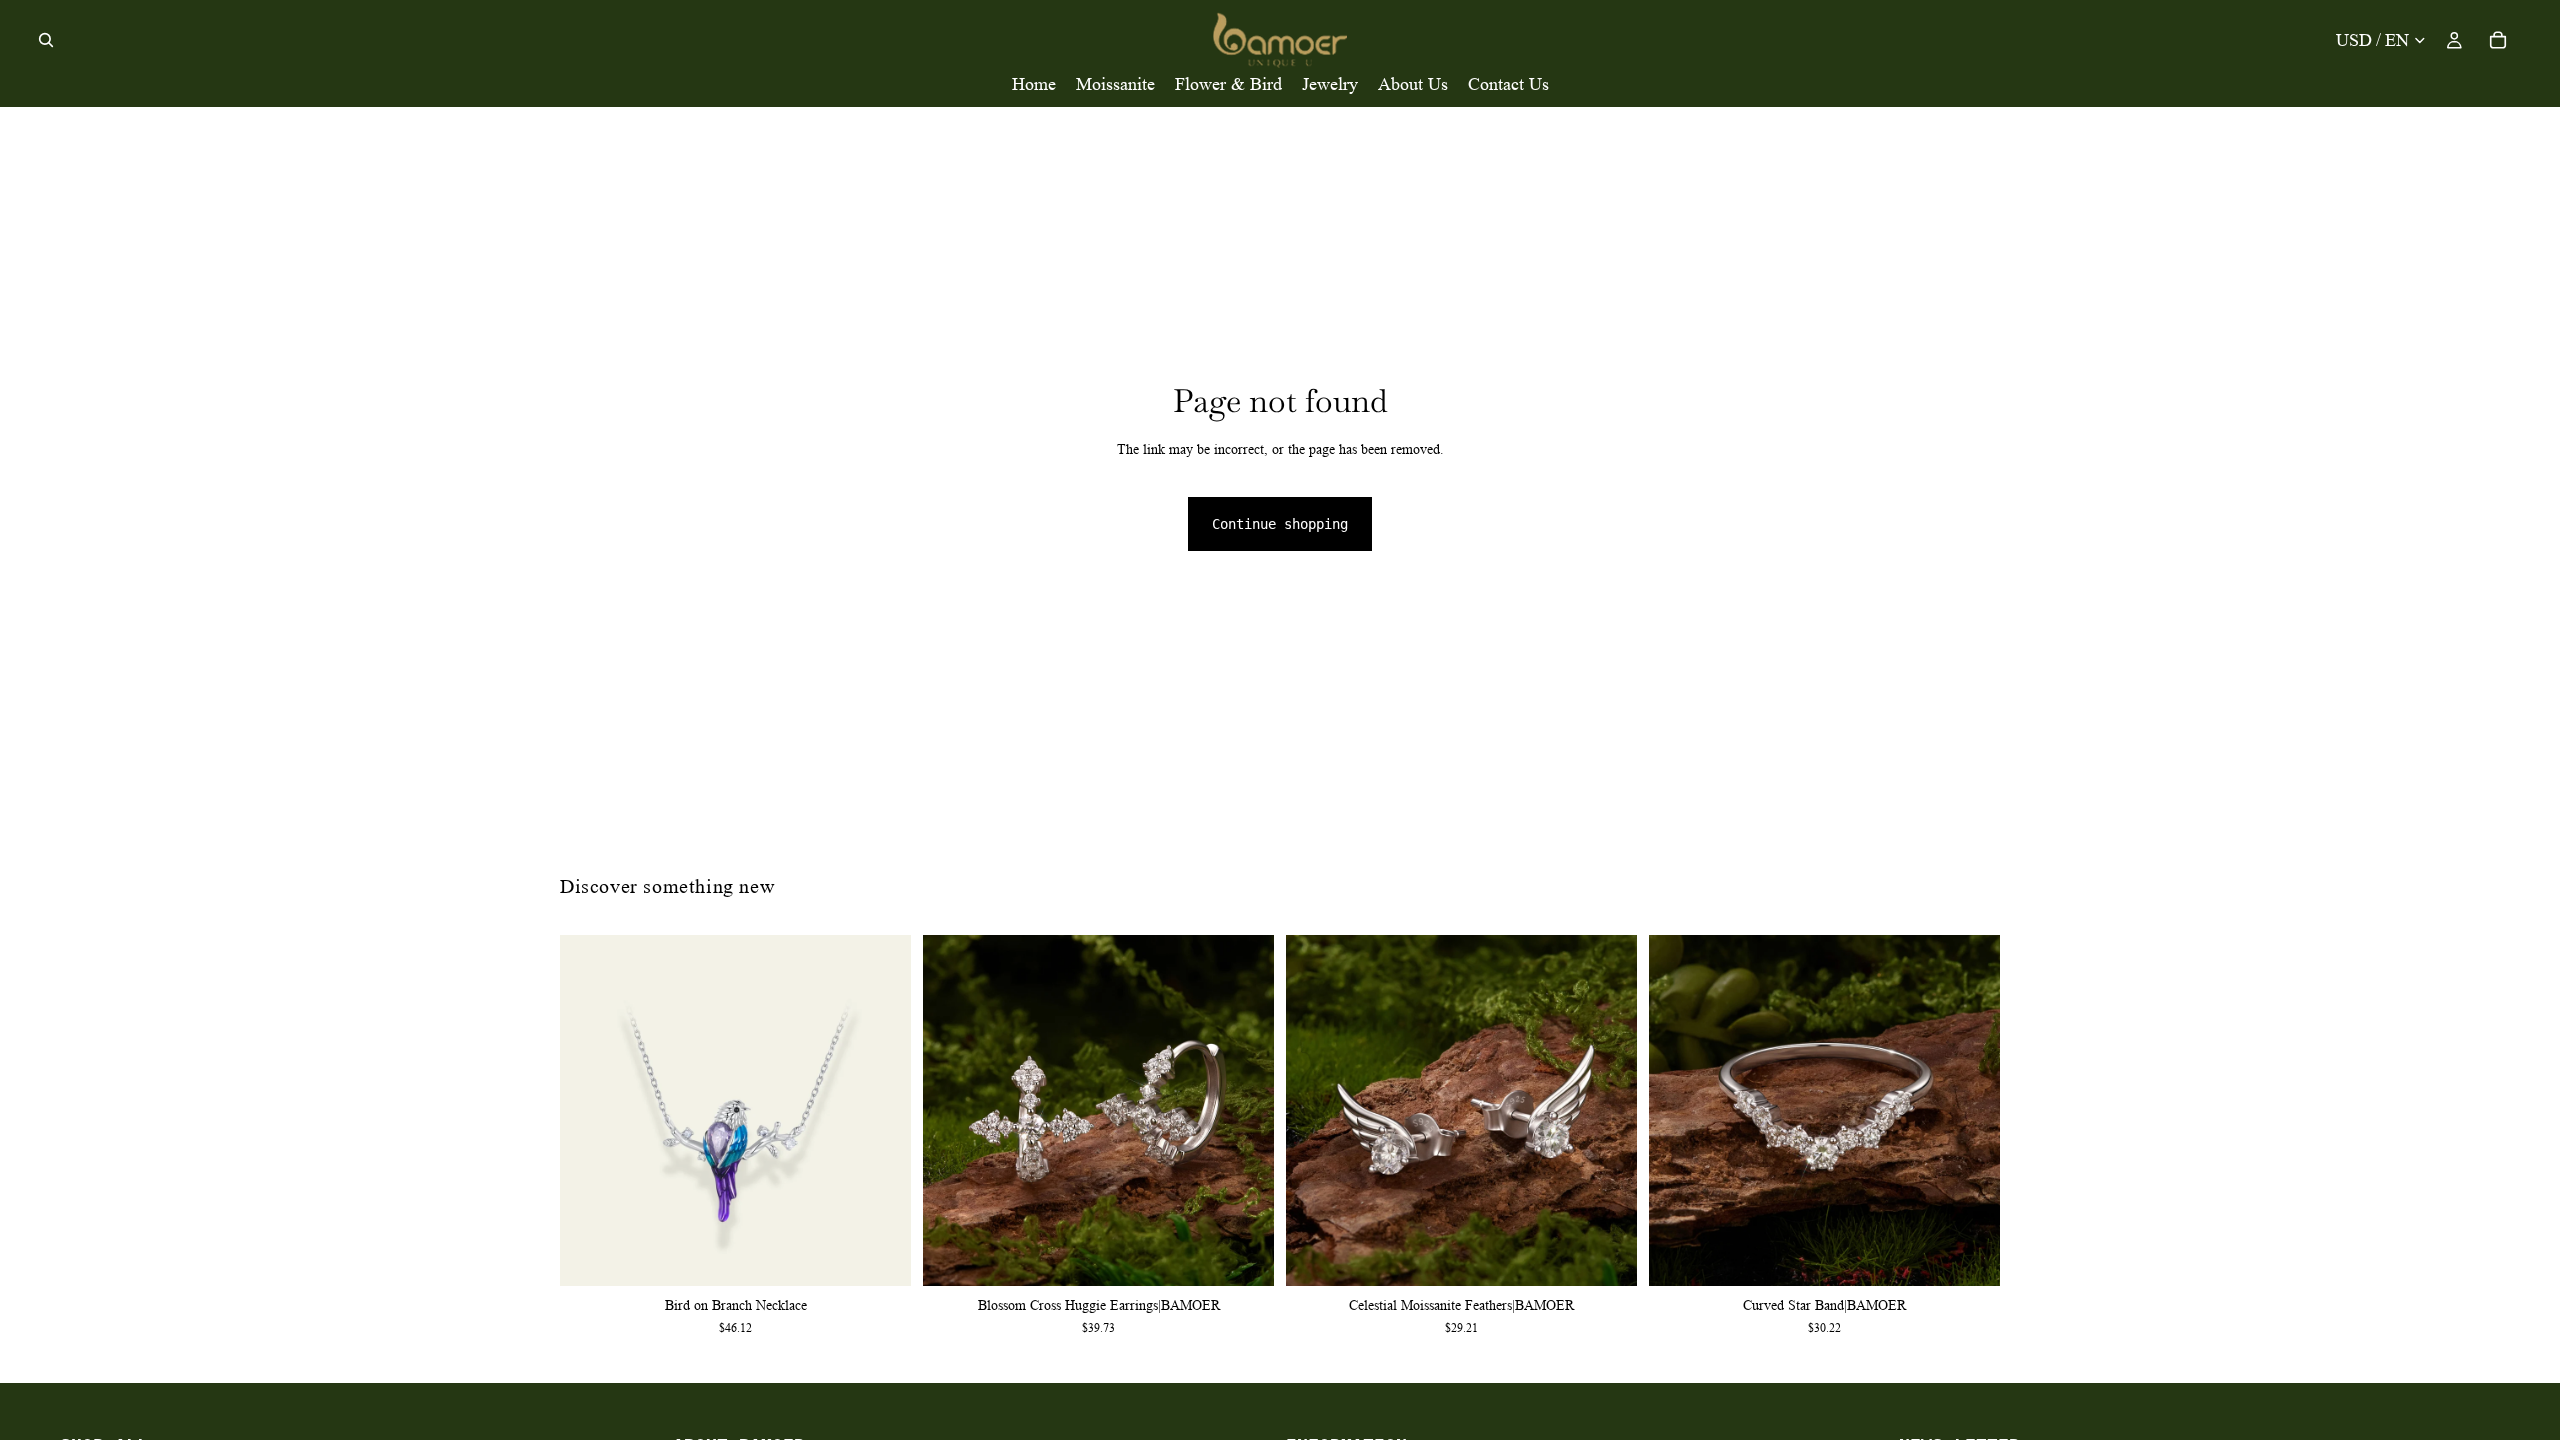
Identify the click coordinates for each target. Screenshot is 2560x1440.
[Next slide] (881, 1111)
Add (897, 1255)
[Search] (46, 40)
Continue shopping (1280, 524)
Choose (1986, 1255)
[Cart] (2498, 40)
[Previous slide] (590, 1111)
